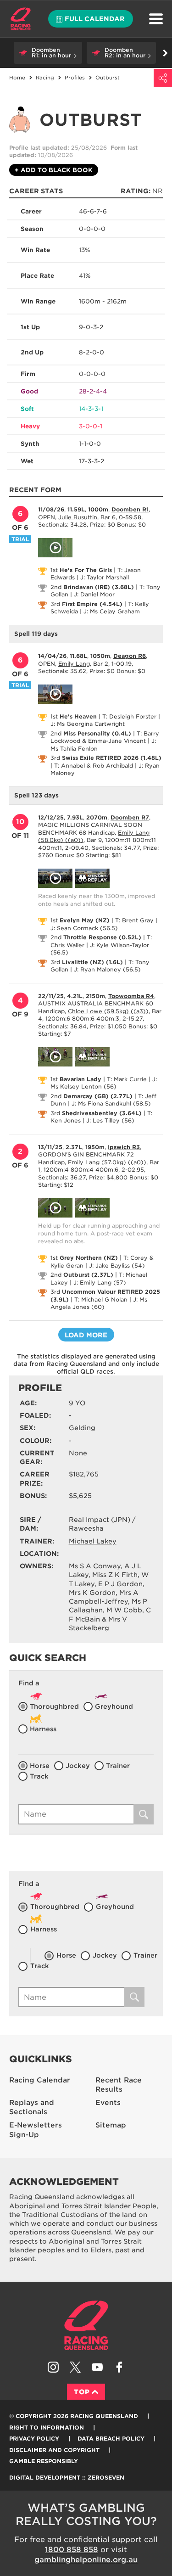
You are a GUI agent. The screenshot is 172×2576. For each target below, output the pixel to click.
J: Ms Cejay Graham (112, 611)
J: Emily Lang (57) (100, 1282)
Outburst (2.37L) (88, 1275)
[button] (48, 53)
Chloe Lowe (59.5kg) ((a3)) (108, 1011)
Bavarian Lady (80, 1079)
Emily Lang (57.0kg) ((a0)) (107, 1162)
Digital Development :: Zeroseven (67, 2478)
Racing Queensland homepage (86, 2325)
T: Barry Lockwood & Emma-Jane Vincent (105, 737)
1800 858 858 (72, 2550)
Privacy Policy (34, 2439)
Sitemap (111, 2125)
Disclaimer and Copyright (54, 2450)
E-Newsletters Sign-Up (36, 2130)
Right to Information (47, 2427)
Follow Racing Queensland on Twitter (75, 2367)
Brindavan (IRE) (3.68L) (99, 587)
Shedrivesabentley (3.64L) (102, 1113)
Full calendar (95, 19)
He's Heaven (78, 716)
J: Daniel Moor (94, 594)
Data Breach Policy (111, 2439)
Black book (54, 170)
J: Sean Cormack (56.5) (84, 928)
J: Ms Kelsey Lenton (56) (104, 1083)
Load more (86, 1335)
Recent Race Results (119, 2085)
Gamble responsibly (44, 2461)
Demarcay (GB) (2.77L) (98, 1096)
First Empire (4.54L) (92, 604)
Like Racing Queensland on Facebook (119, 2367)
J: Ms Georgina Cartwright (88, 724)
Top (82, 2392)
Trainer (118, 1766)
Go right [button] (165, 53)
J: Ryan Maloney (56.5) (107, 969)
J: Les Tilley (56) (110, 1120)
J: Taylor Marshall (105, 577)
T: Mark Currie (127, 1079)
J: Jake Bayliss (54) (117, 1266)
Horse (40, 1766)
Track (39, 1776)
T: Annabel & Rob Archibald (94, 766)
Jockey (78, 1766)
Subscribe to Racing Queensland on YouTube (97, 2367)
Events (108, 2103)
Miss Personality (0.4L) (97, 733)
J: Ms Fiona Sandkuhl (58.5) (111, 1103)
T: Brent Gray (134, 920)
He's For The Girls (86, 570)
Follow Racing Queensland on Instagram (53, 2367)
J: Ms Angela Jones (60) (99, 1303)
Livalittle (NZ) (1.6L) (92, 962)
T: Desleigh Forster (129, 716)
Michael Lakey (93, 1541)
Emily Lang (74, 664)
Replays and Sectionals (32, 2107)
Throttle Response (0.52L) (102, 937)
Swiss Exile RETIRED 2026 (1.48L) (112, 758)
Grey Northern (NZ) (89, 1258)
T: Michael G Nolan (101, 1299)
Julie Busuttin (78, 517)
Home (21, 19)
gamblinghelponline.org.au (86, 2560)
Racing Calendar (40, 2080)
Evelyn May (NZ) (85, 920)
